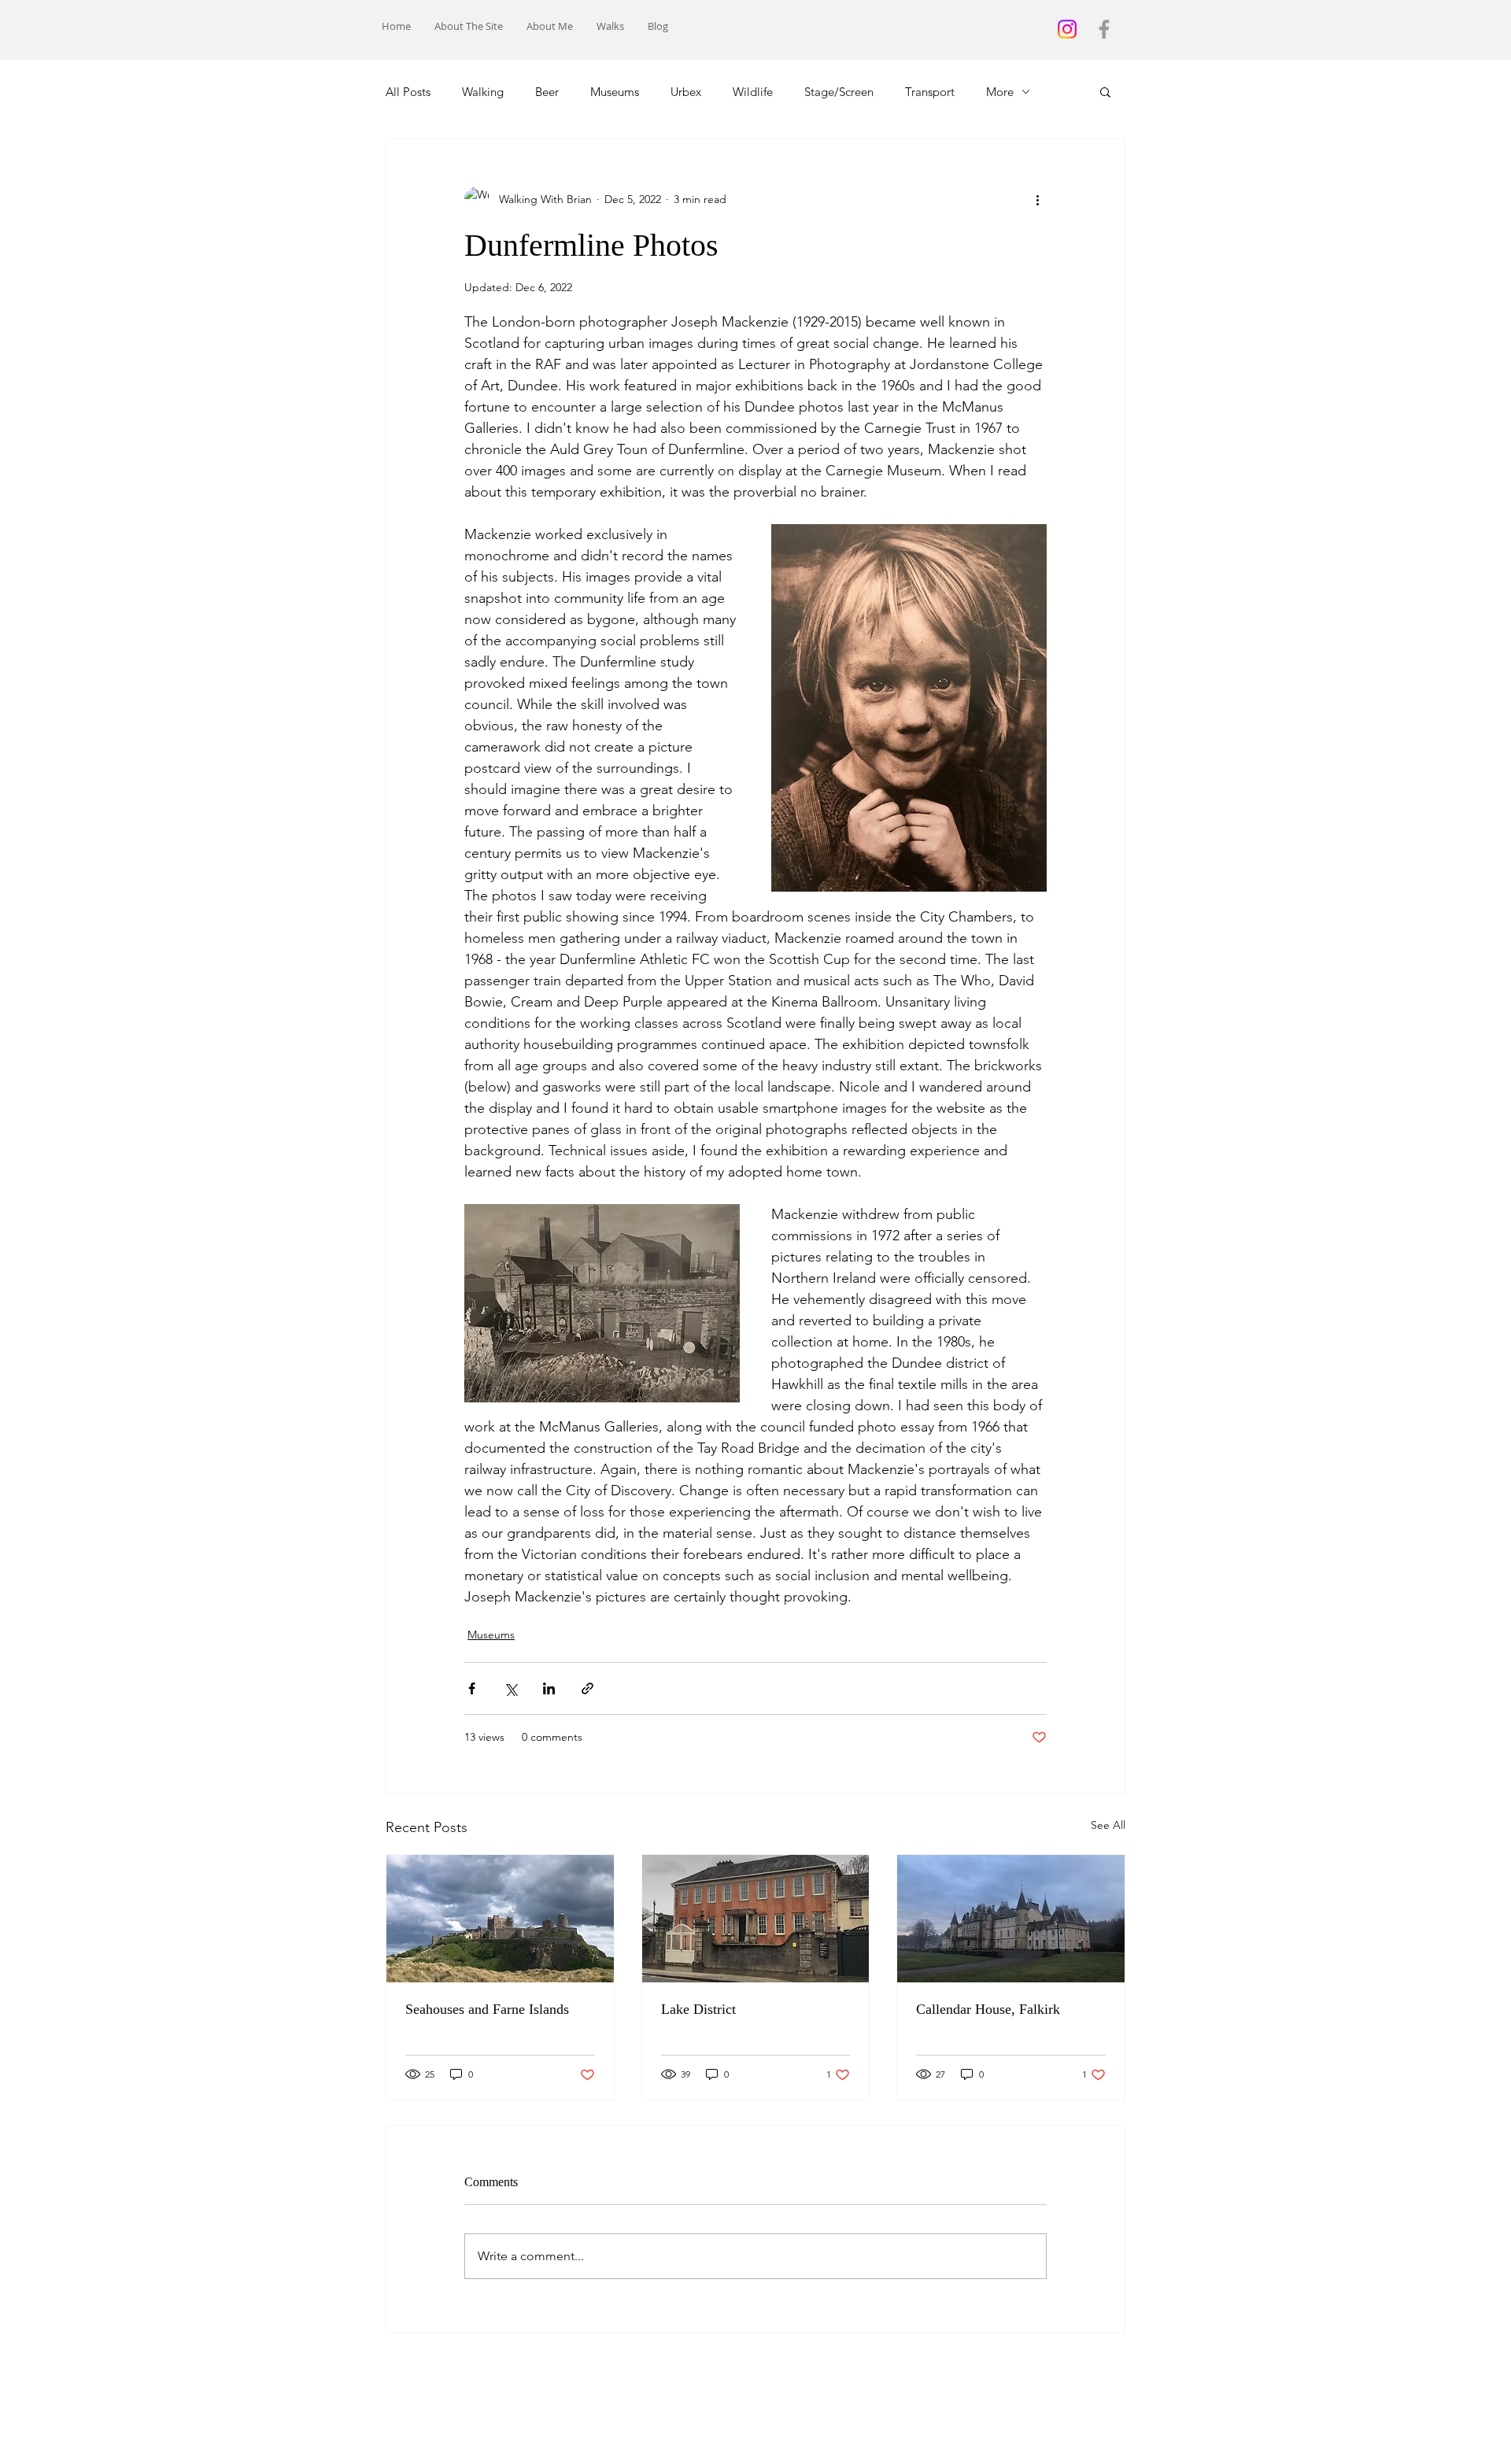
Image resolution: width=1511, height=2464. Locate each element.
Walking (483, 92)
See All (1108, 1825)
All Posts (408, 92)
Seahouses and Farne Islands (487, 2009)
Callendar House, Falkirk (988, 2009)
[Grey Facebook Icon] (1104, 29)
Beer (547, 92)
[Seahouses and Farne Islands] (500, 1919)
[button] (1105, 91)
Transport (930, 92)
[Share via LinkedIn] (549, 1688)
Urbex (686, 92)
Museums (615, 92)
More (1000, 92)
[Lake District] (756, 1919)
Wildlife (753, 92)
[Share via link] (587, 1688)
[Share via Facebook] (472, 1688)
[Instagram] (1067, 29)
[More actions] (1037, 199)
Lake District (698, 2009)
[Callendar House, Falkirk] (1011, 1919)
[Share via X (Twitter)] (510, 1688)
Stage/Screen (839, 92)
